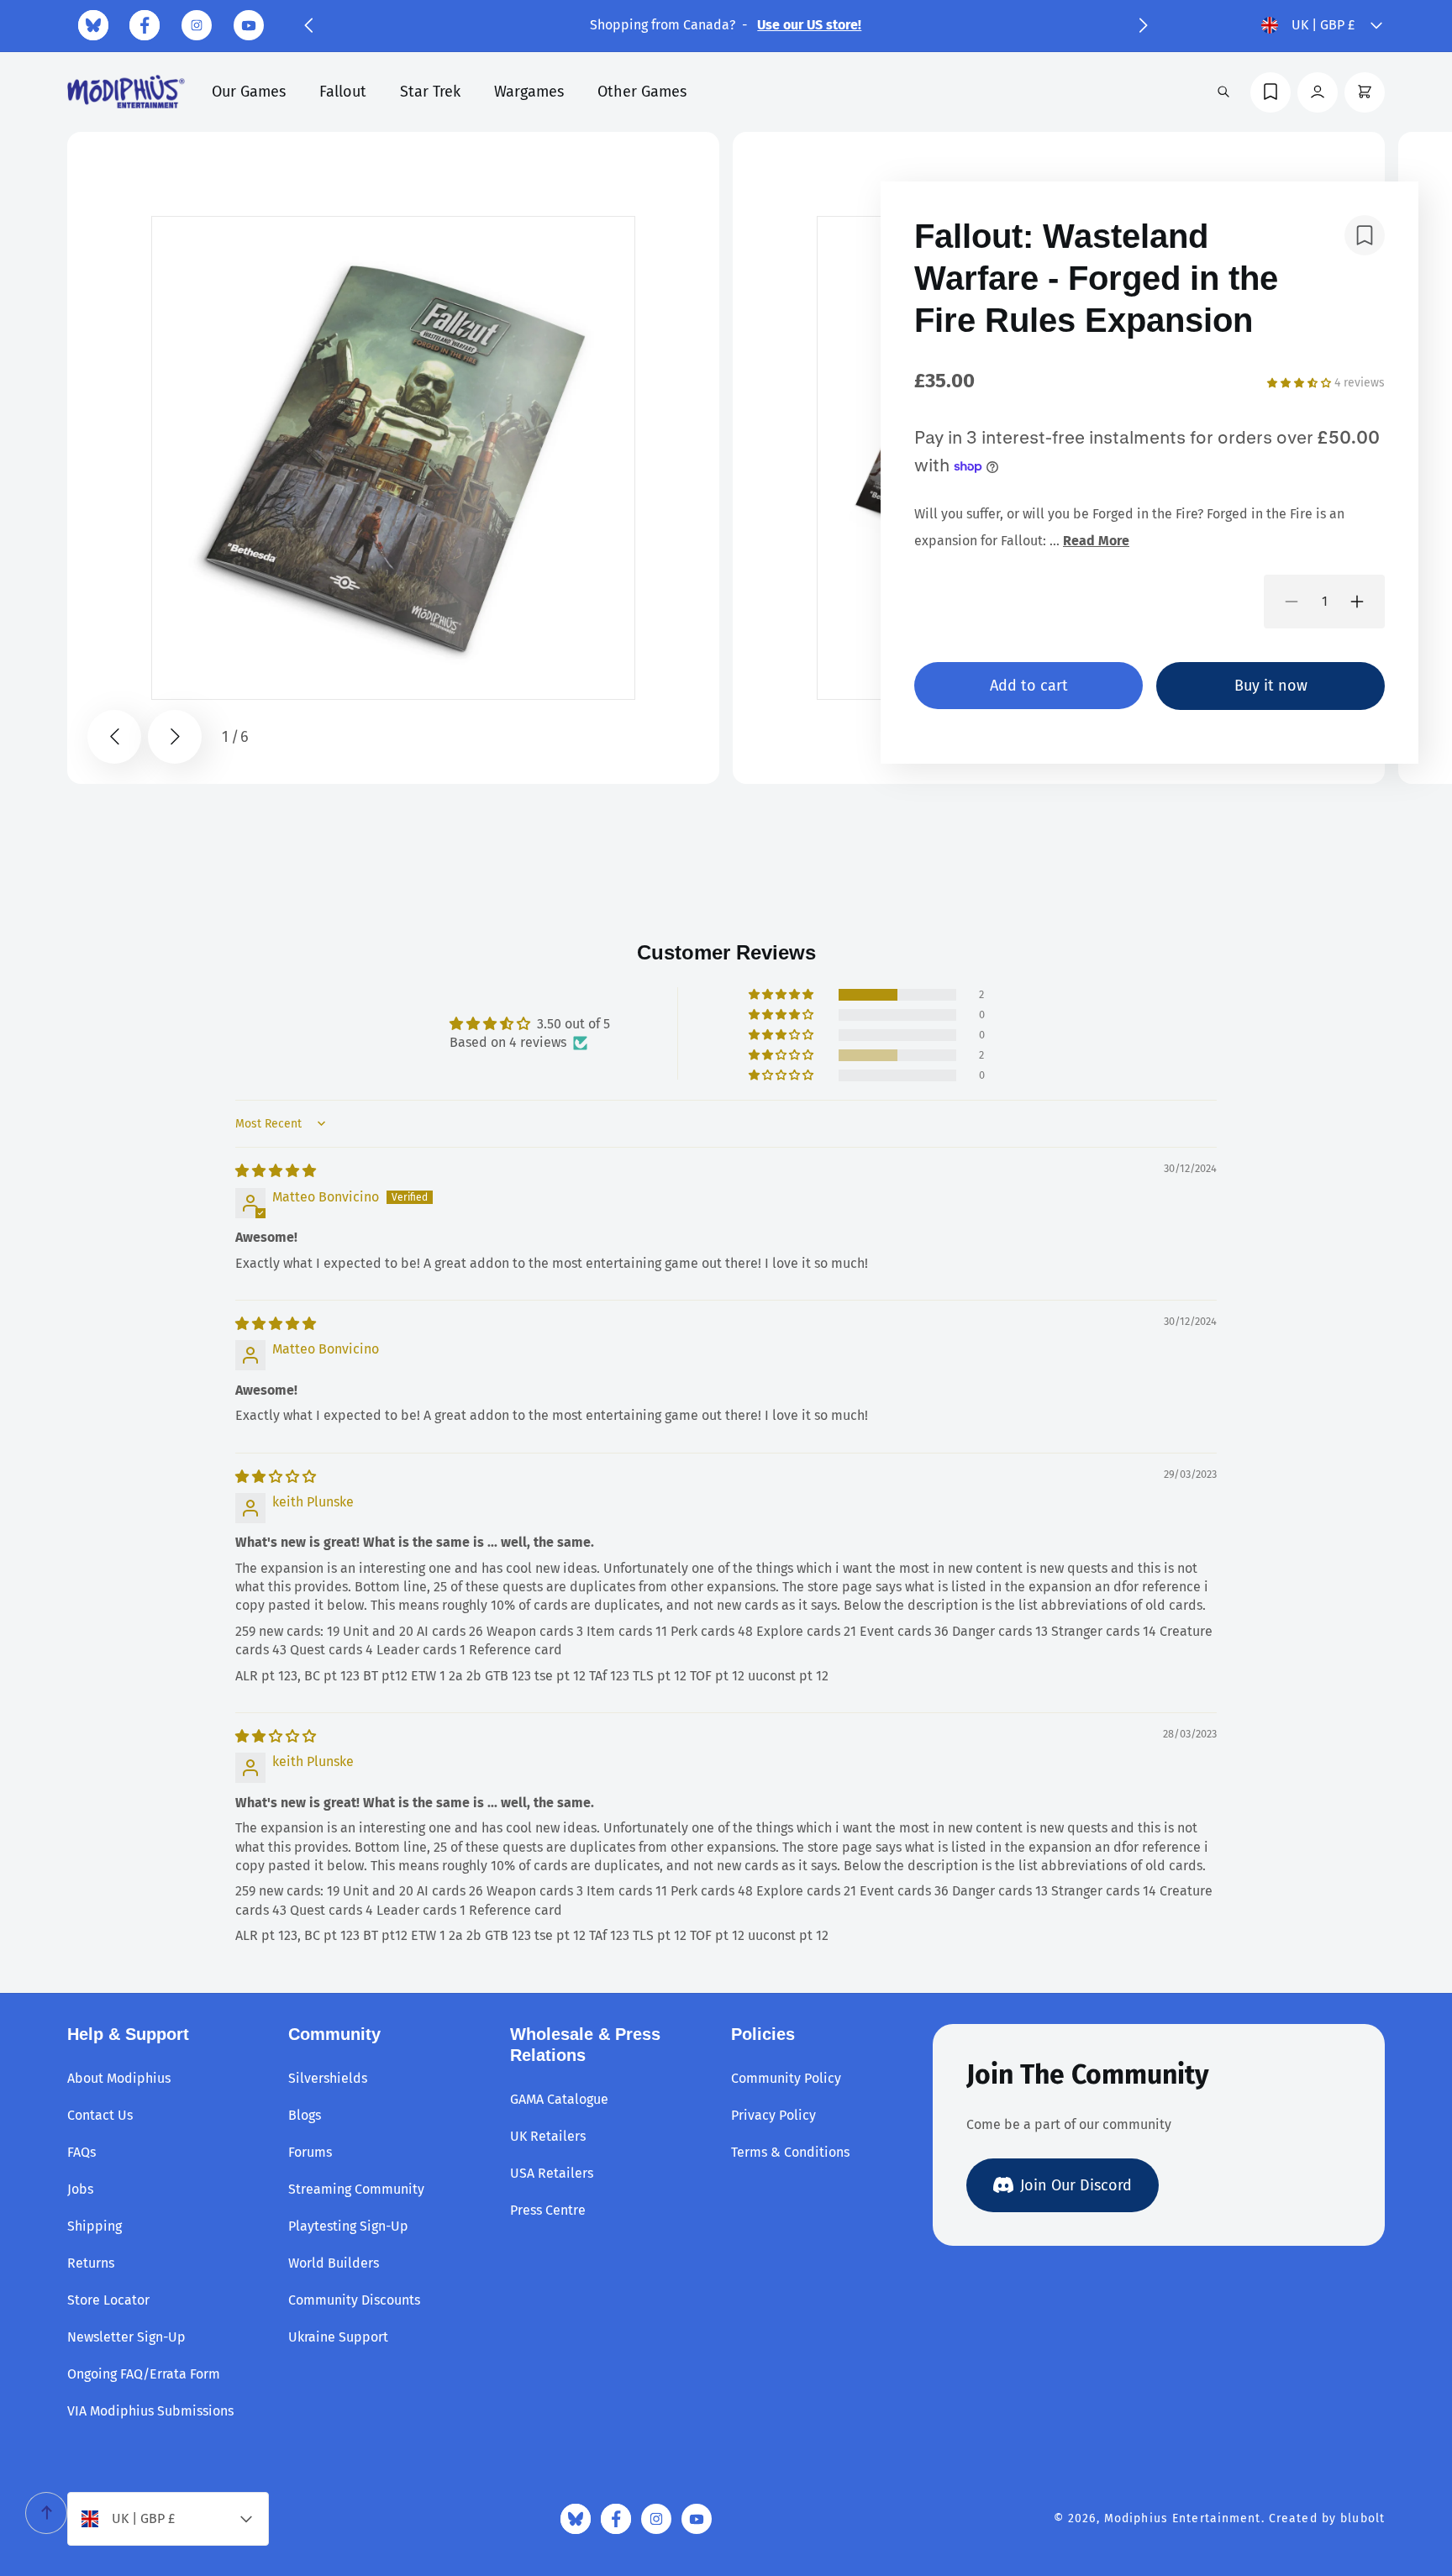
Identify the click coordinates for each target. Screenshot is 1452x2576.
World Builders (334, 2263)
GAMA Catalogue (559, 2099)
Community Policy (786, 2078)
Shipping (95, 2226)
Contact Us (100, 2115)
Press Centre (548, 2210)
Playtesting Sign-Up (348, 2226)
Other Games (642, 92)
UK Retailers (548, 2136)
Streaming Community (356, 2189)
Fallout (343, 92)
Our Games (249, 92)
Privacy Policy (773, 2115)
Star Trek (430, 92)
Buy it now (1271, 686)
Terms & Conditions (790, 2152)
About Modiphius (119, 2078)
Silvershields (328, 2078)
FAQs (82, 2152)
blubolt (1363, 2518)
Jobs (80, 2189)
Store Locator (108, 2300)
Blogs (305, 2115)
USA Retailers (552, 2173)
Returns (91, 2263)
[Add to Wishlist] (1365, 235)
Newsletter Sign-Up (126, 2337)
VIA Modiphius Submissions (150, 2411)
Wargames (529, 92)
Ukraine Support (338, 2337)
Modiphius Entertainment (1183, 2518)
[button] (308, 25)
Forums (310, 2152)
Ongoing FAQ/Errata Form (144, 2374)
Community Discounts (354, 2300)
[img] (276, 1171)
